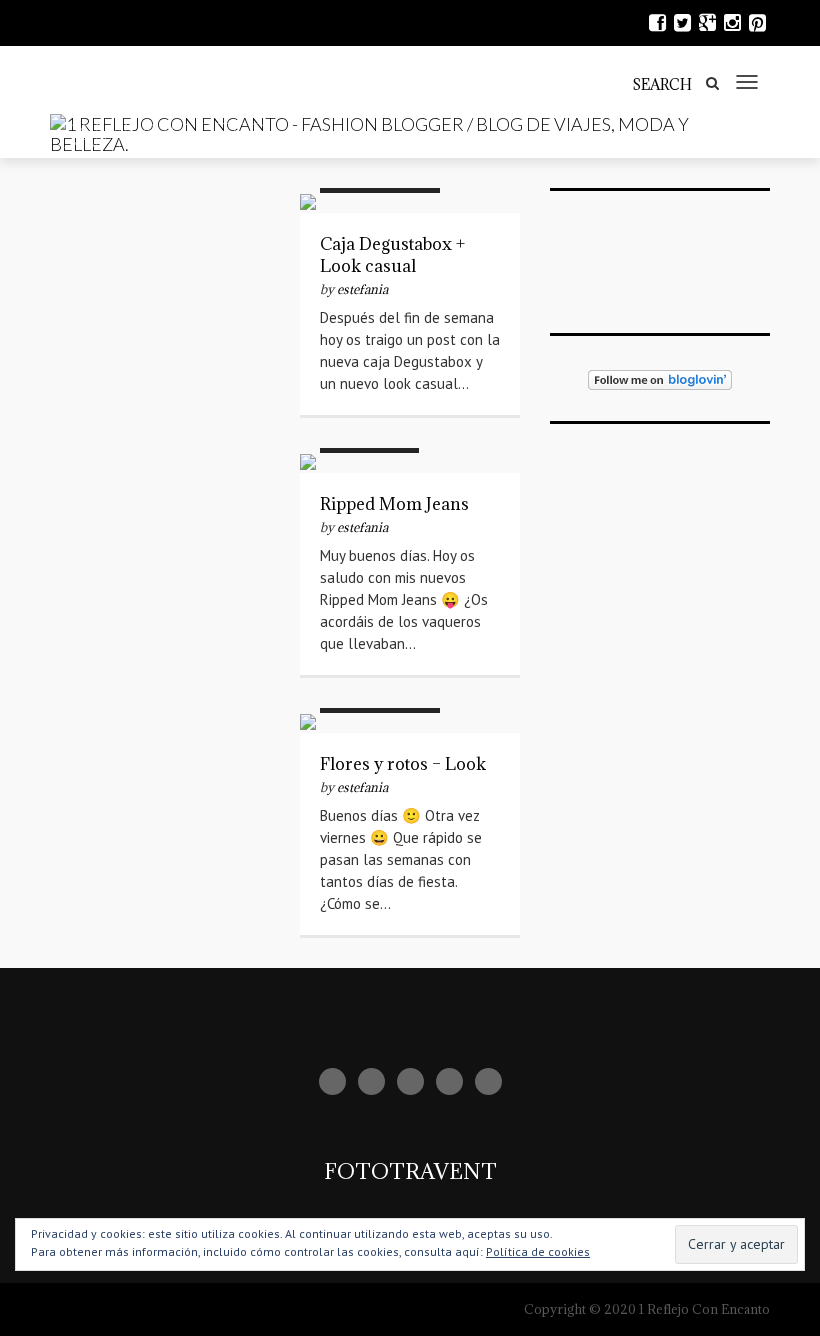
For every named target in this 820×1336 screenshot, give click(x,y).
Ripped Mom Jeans (394, 504)
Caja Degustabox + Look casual (392, 255)
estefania (362, 289)
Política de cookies (538, 1251)
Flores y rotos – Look (403, 764)
